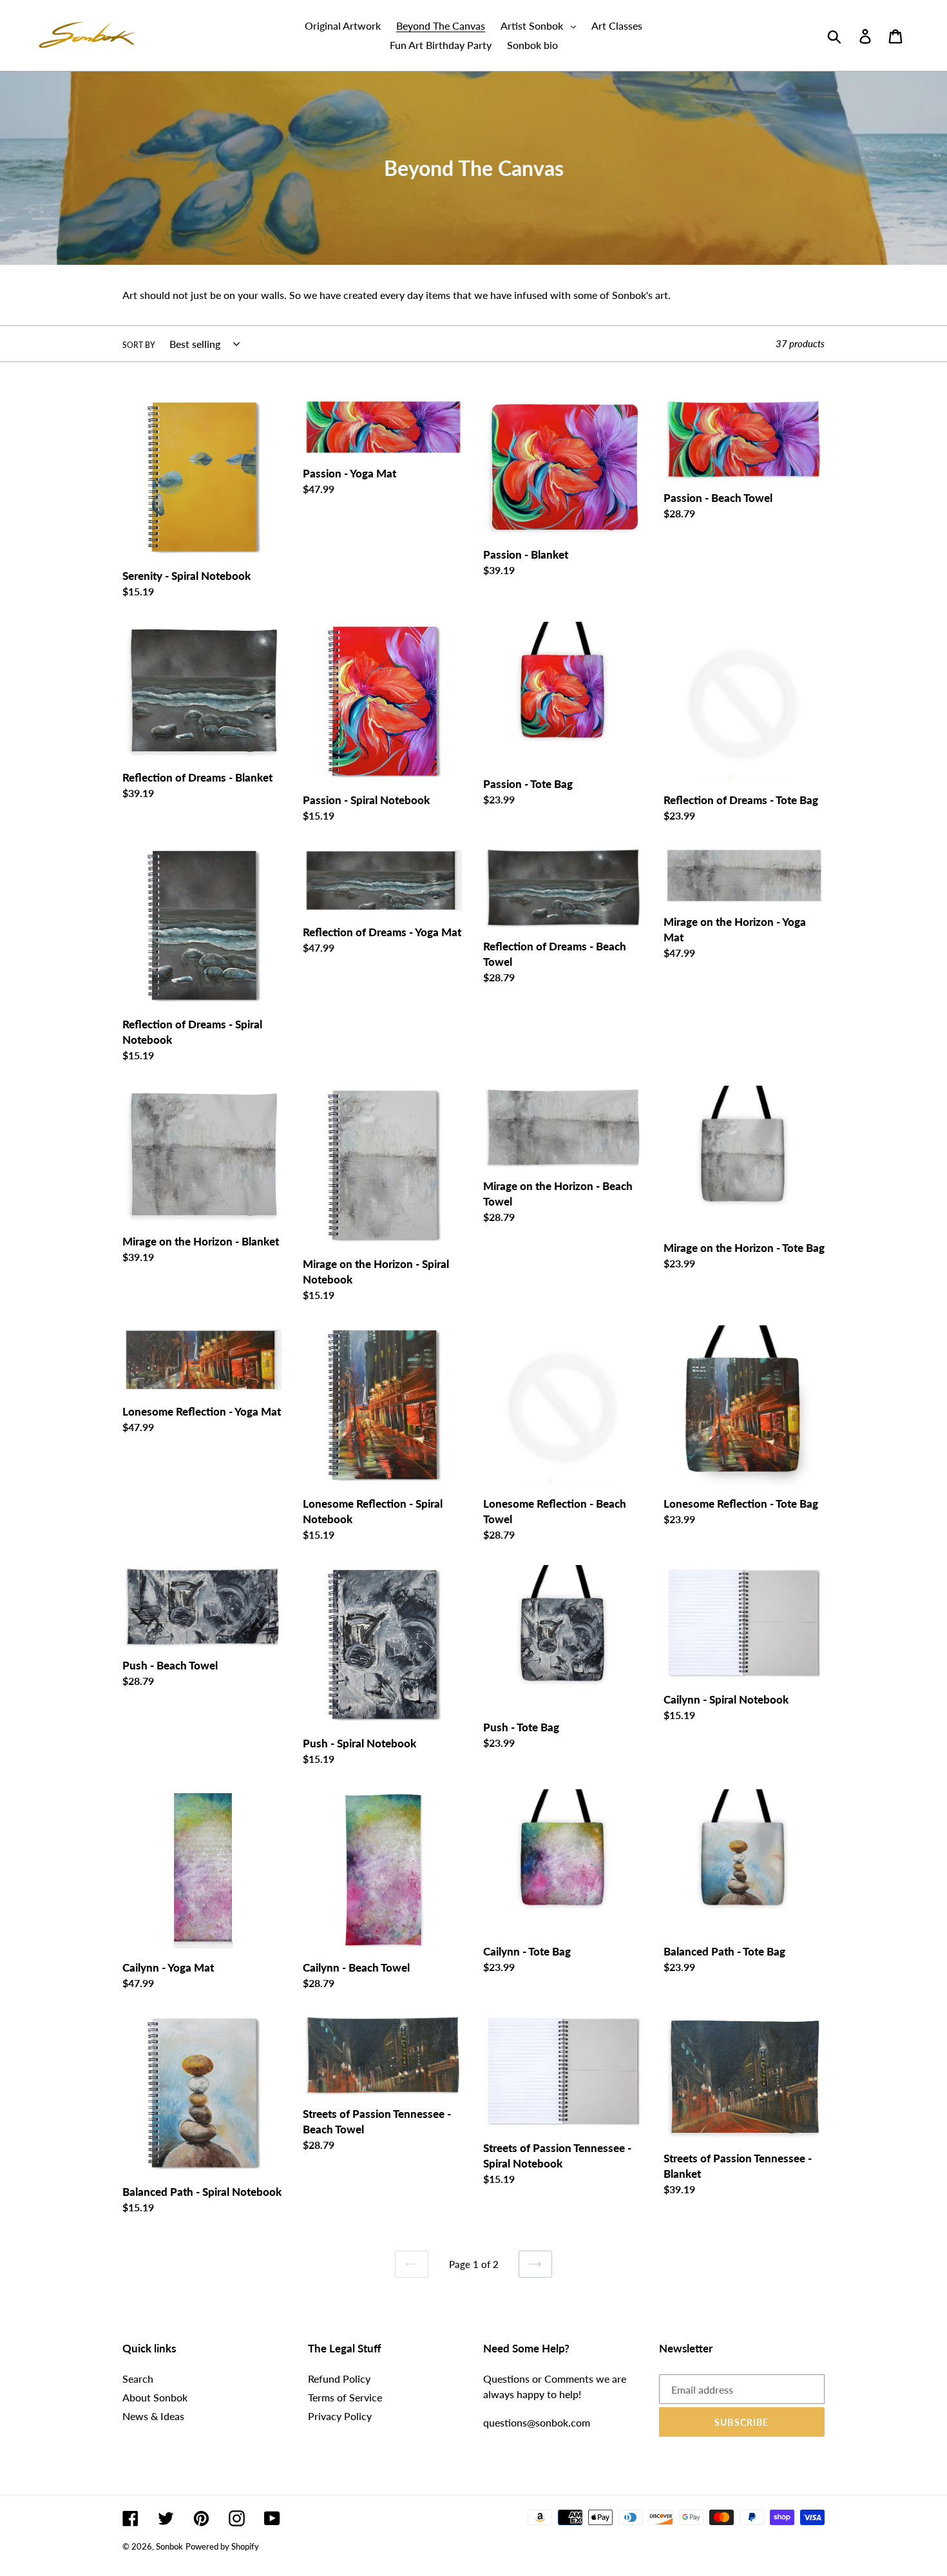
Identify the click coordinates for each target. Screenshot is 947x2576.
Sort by (139, 345)
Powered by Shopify (222, 2546)
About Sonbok (155, 2397)
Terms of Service (345, 2397)
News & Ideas (153, 2416)
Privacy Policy (340, 2416)
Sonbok (169, 2546)
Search (138, 2379)
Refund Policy (339, 2379)
